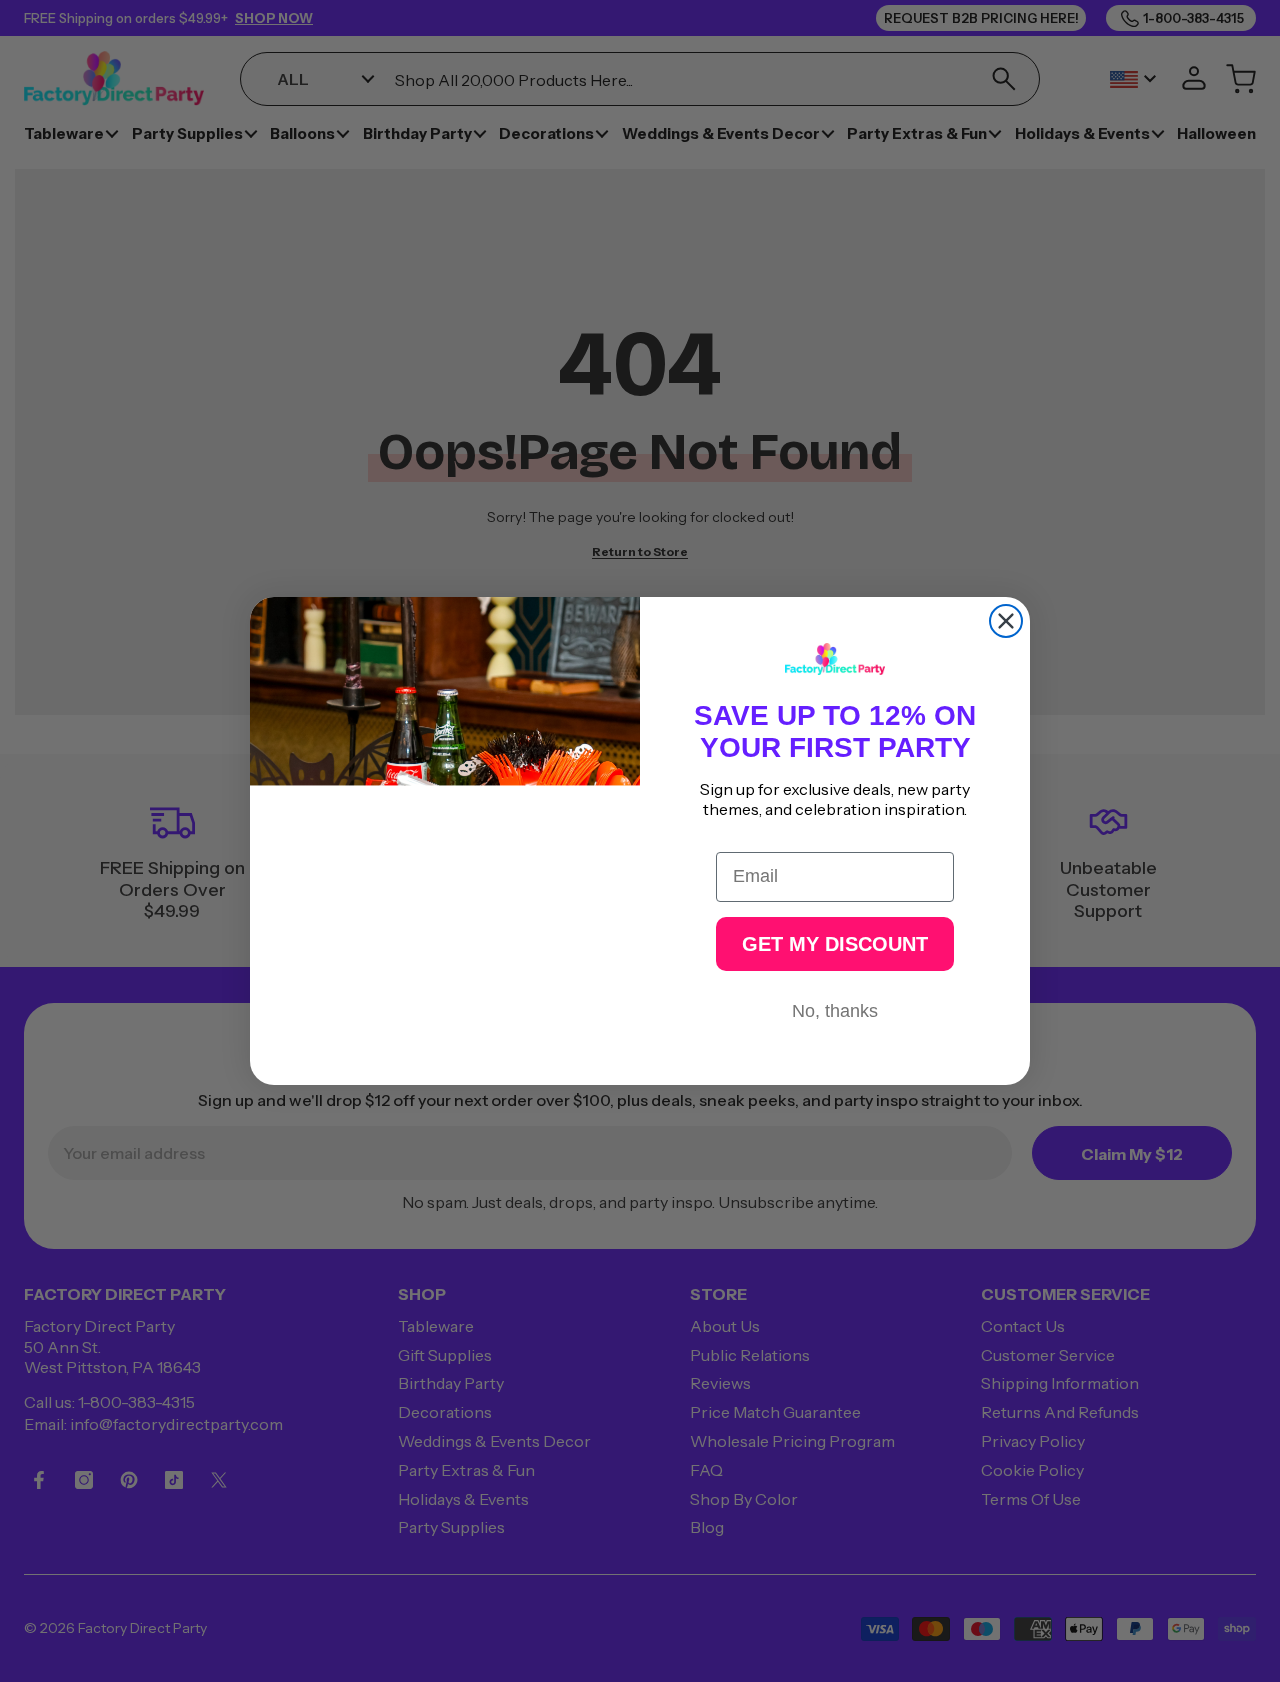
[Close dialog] (1006, 621)
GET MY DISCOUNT (835, 944)
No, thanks (835, 1011)
